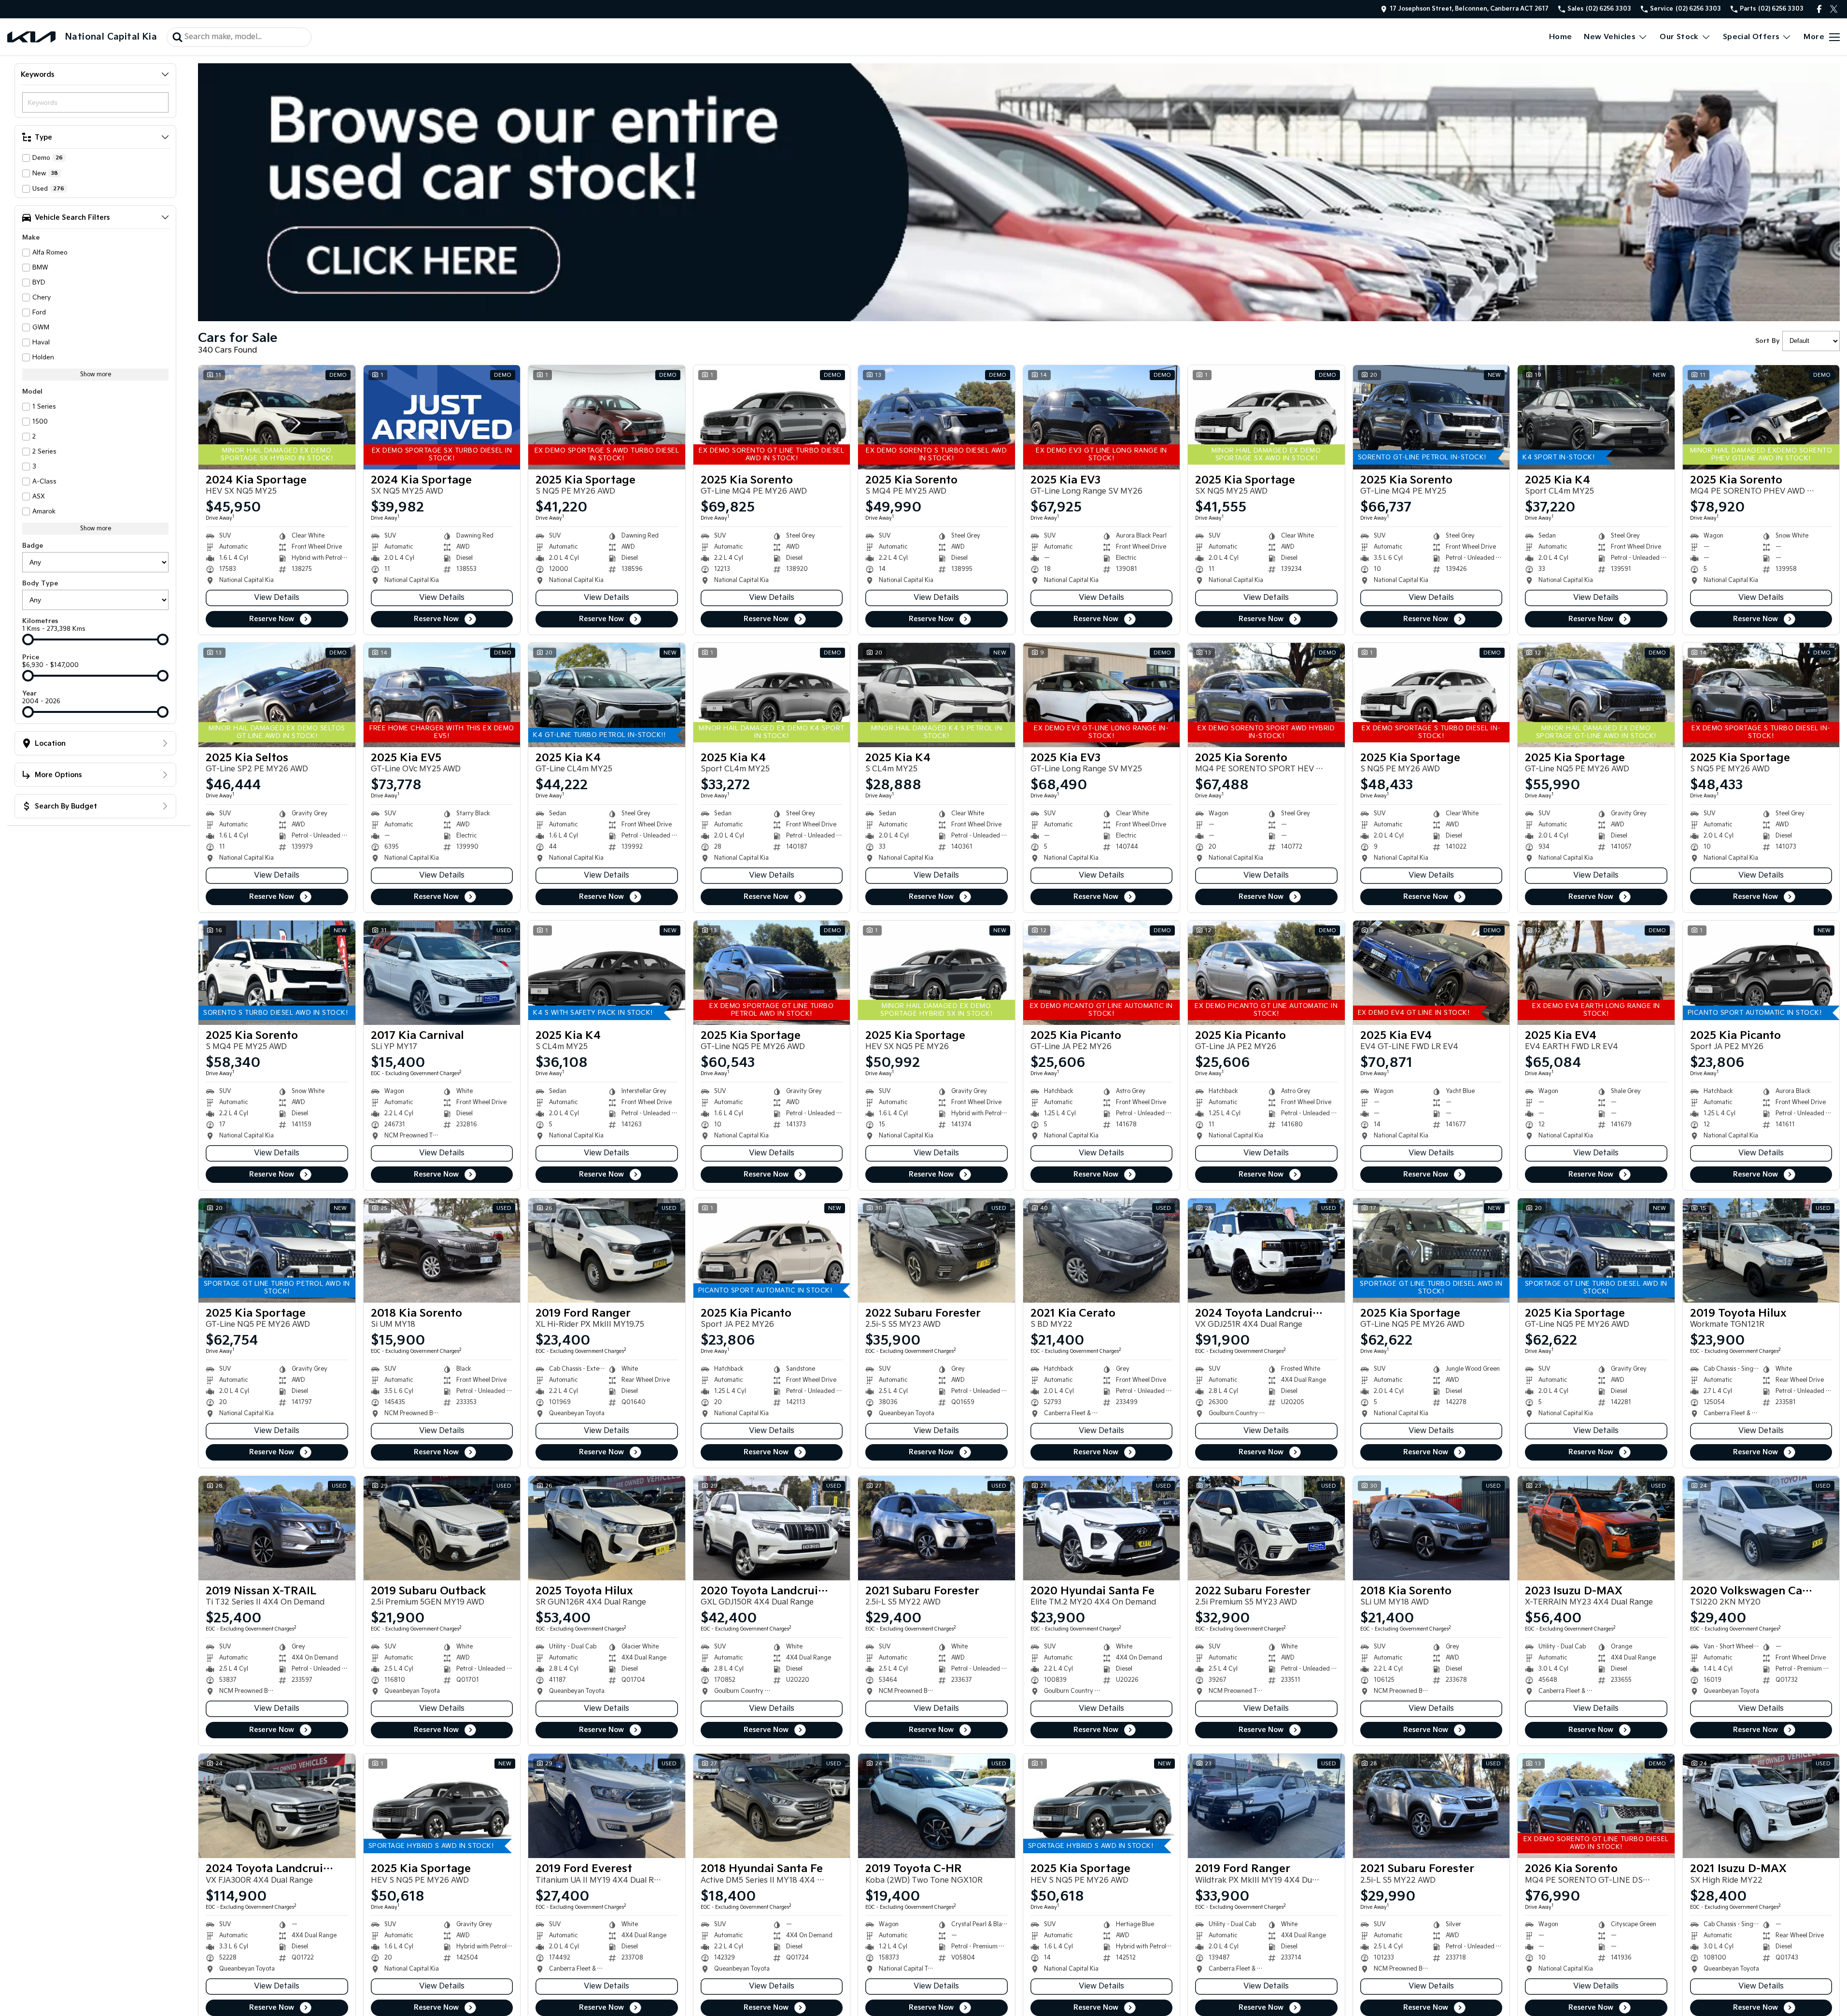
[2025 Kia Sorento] (772, 417)
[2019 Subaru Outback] (442, 1528)
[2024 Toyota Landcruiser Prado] (1266, 1250)
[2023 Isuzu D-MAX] (1596, 1528)
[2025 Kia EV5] (442, 695)
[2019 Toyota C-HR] (937, 1806)
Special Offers (1751, 37)
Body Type (40, 583)
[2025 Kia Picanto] (1102, 973)
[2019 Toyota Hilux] (1761, 1250)
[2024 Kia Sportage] (277, 417)
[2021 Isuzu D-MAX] (1761, 1806)
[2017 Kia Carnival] (442, 973)
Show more (96, 375)
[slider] (28, 639)
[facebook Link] (1819, 9)
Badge (33, 546)
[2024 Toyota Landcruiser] (277, 1806)
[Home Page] (31, 37)
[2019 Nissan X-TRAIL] (277, 1528)
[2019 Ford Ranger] (607, 1250)
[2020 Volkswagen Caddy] (1761, 1528)
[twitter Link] (1834, 9)
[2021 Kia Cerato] (1102, 1250)
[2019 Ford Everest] (607, 1806)
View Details (277, 598)
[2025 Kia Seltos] (277, 695)
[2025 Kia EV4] (1431, 973)
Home (1561, 37)
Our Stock (1679, 37)
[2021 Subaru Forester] (937, 1528)
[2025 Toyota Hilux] (607, 1528)
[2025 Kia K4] (1596, 417)
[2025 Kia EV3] (1102, 417)
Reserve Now (272, 619)
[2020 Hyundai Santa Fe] (1102, 1528)
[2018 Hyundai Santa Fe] (772, 1806)
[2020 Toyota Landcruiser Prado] (772, 1528)
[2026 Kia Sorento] (1596, 1806)
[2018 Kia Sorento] (442, 1250)
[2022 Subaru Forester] (937, 1250)
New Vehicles (1610, 37)
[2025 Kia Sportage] (607, 417)
